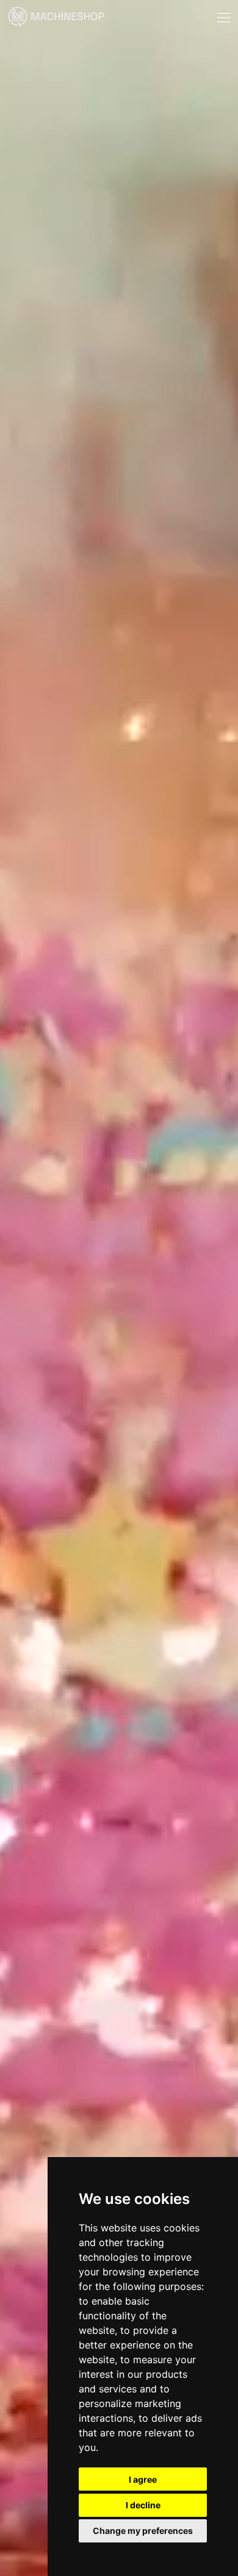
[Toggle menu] (224, 18)
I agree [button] (143, 2479)
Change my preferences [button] (143, 2531)
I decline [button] (143, 2505)
